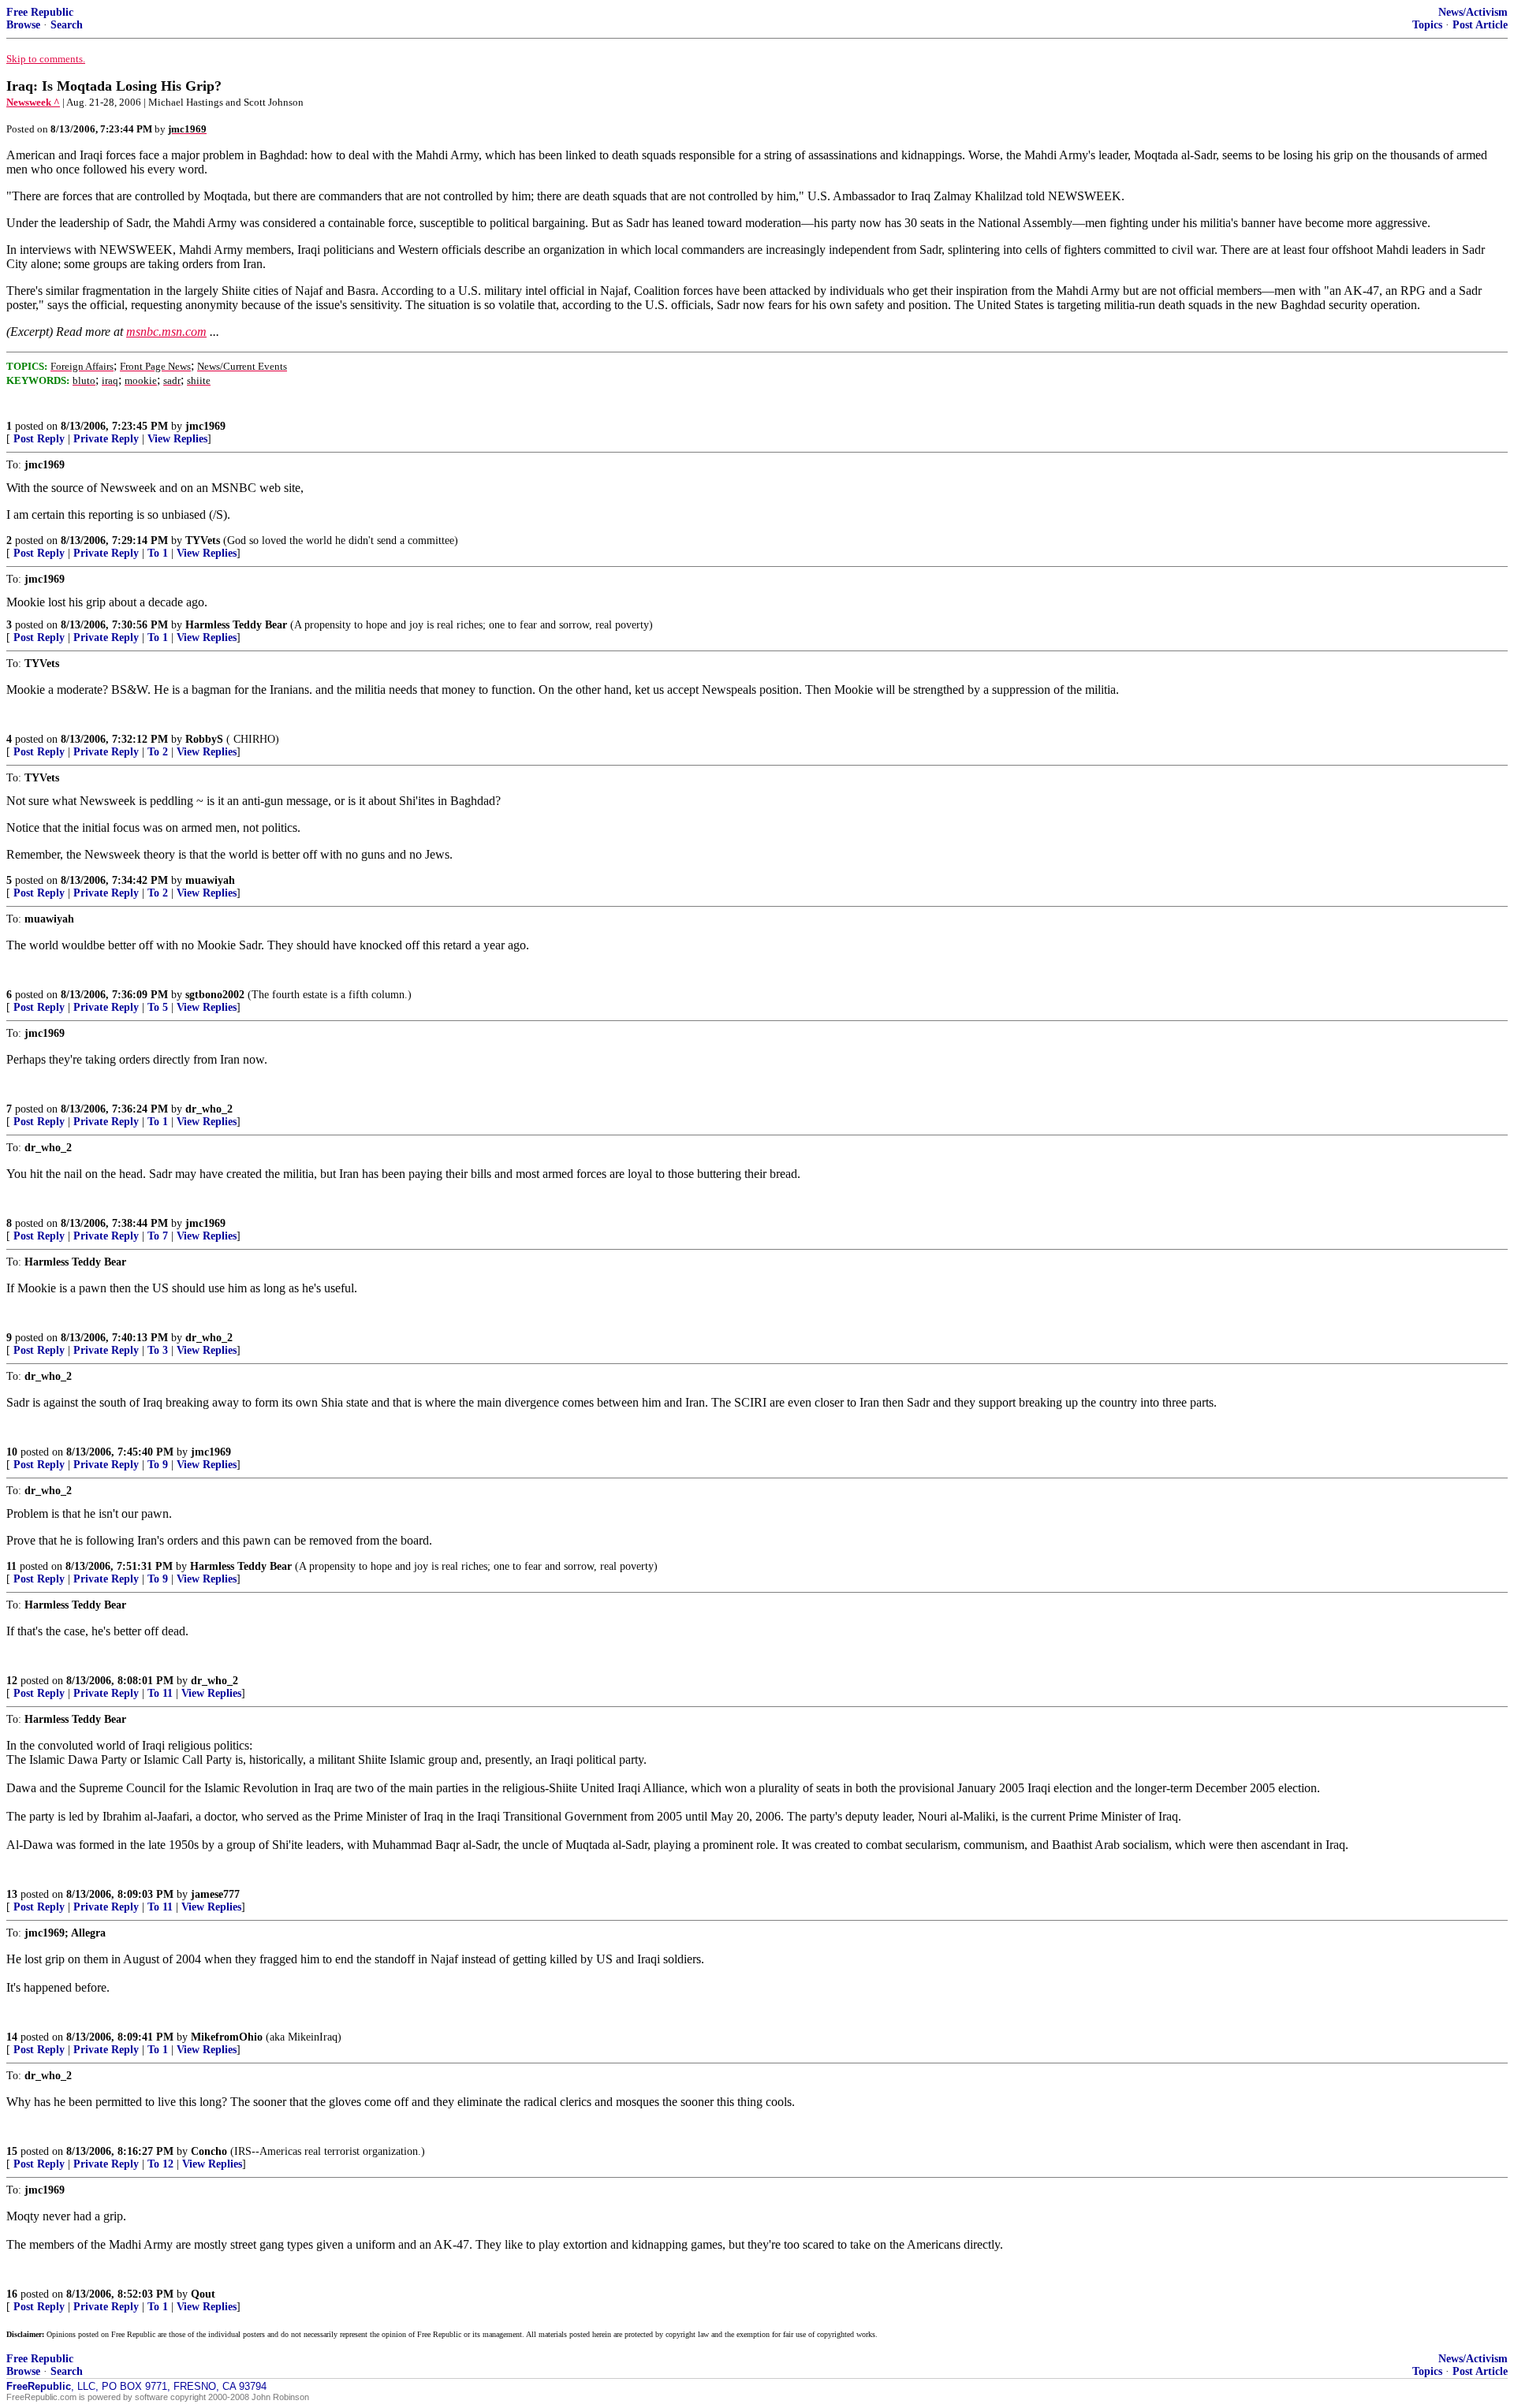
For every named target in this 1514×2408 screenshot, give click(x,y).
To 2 (158, 752)
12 (12, 1681)
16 (12, 2294)
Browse (23, 25)
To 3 (158, 1350)
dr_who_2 (209, 1109)
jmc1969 (205, 426)
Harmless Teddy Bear (236, 625)
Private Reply (106, 439)
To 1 (158, 553)
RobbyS (204, 739)
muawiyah (210, 880)
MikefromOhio (227, 2037)
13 (12, 1894)
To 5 (158, 1007)
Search (67, 25)
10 (12, 1452)
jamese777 (215, 1894)
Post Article (1480, 25)
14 (12, 2037)
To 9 (158, 1465)
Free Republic (40, 12)
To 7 (158, 1236)
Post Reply (39, 439)
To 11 (160, 1693)
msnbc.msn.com (166, 332)
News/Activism (1473, 12)
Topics (1427, 25)
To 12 (160, 2164)
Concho (209, 2151)
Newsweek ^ (33, 102)
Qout (203, 2294)
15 (12, 2151)
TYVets (203, 540)
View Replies (177, 439)
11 (11, 1566)
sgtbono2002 (215, 995)
